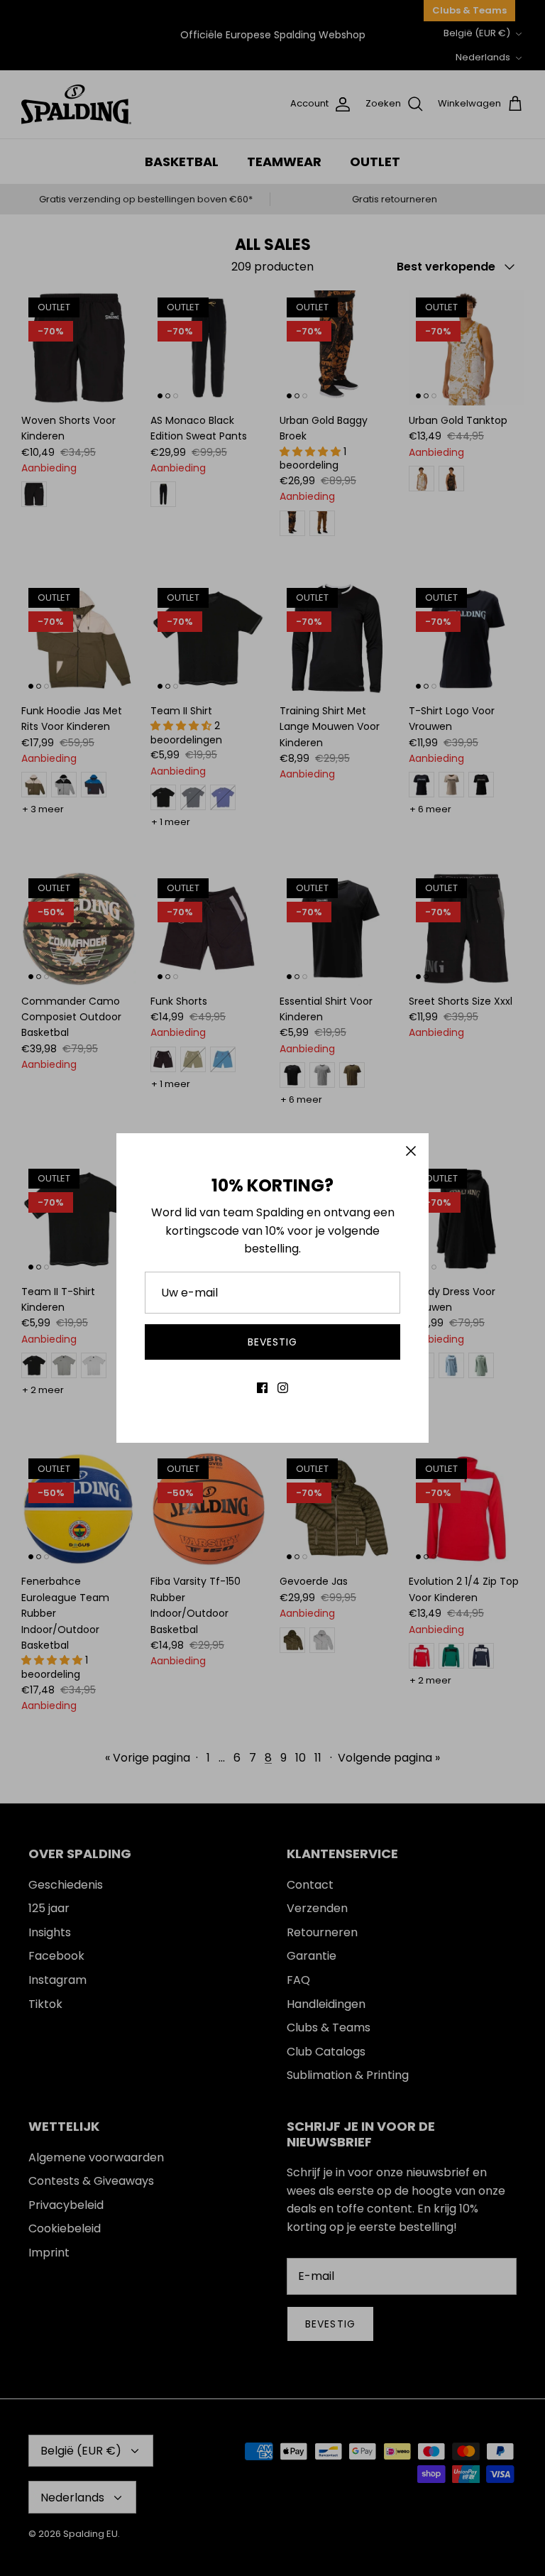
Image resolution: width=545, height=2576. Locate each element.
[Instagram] (283, 1388)
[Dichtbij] (411, 1151)
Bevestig (273, 1342)
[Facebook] (262, 1388)
